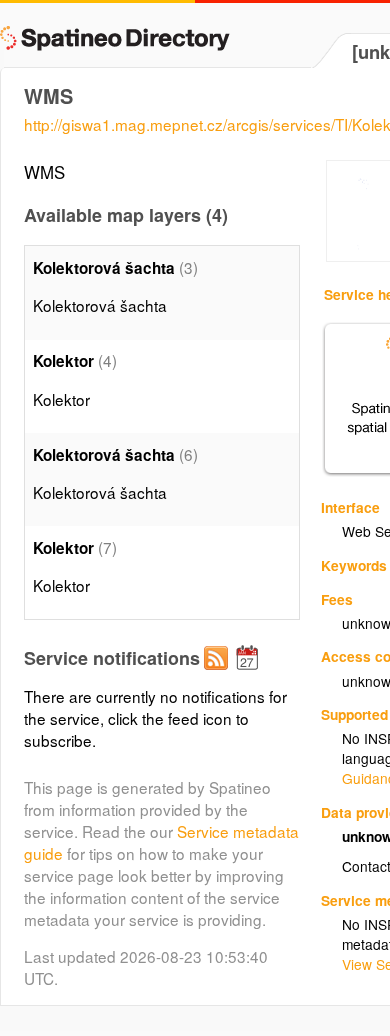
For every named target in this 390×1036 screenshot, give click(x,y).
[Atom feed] (219, 674)
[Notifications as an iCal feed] (250, 674)
